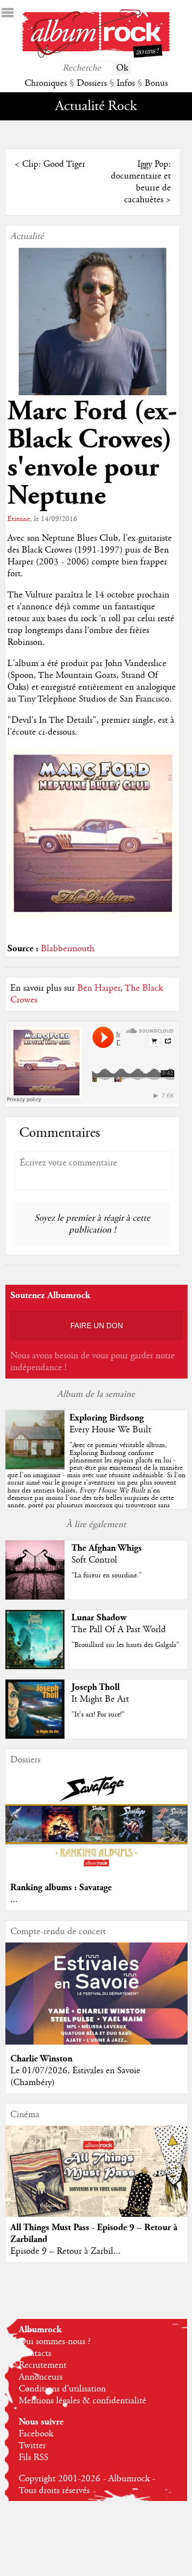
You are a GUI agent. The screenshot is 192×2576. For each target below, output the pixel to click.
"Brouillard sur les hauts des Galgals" (125, 1645)
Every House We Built (110, 1430)
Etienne (19, 519)
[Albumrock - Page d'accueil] (96, 55)
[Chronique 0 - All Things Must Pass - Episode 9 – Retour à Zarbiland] (97, 2182)
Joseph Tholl (96, 1687)
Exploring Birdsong (107, 1418)
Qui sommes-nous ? (55, 2342)
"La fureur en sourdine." (107, 1575)
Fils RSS (33, 2458)
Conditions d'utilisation (62, 2389)
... (14, 1900)
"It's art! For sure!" (98, 1715)
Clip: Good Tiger (54, 164)
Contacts (35, 2353)
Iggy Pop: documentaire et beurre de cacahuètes (141, 182)
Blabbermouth (68, 949)
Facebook (36, 2434)
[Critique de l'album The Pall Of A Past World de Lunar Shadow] (35, 1667)
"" (96, 1479)
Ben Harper (99, 988)
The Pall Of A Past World (119, 1630)
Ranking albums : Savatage (61, 1887)
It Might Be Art (100, 1699)
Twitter (32, 2446)
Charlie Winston (41, 2059)
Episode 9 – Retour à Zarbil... (65, 2251)
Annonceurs (41, 2377)
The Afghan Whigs (107, 1548)
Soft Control (94, 1560)
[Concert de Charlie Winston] (97, 2042)
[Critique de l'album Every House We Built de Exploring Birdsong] (35, 1467)
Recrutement (43, 2365)
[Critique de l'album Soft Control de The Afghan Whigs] (35, 1597)
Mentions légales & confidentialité (82, 2401)
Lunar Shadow (99, 1618)
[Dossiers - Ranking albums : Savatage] (97, 1871)
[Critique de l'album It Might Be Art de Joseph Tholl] (35, 1736)
